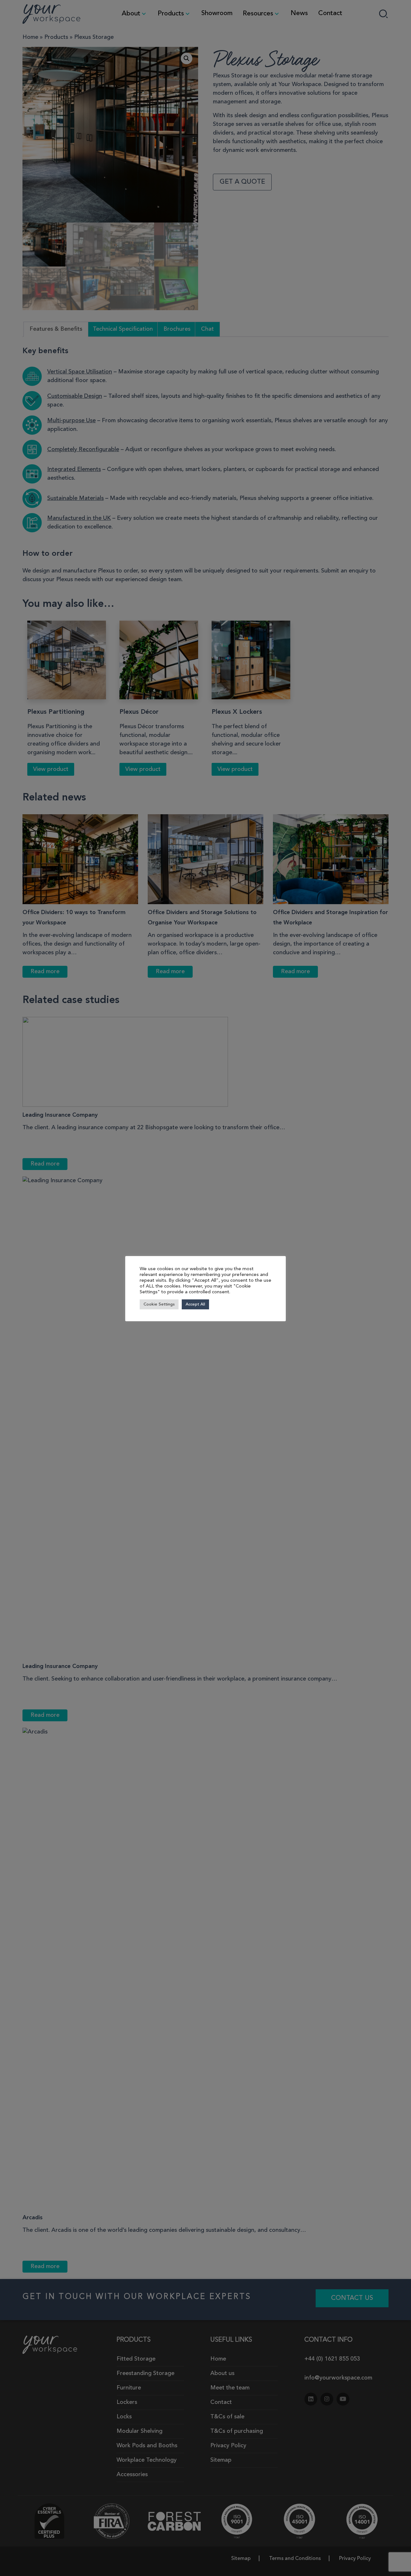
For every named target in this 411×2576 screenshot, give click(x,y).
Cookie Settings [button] (159, 1304)
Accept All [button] (195, 1304)
